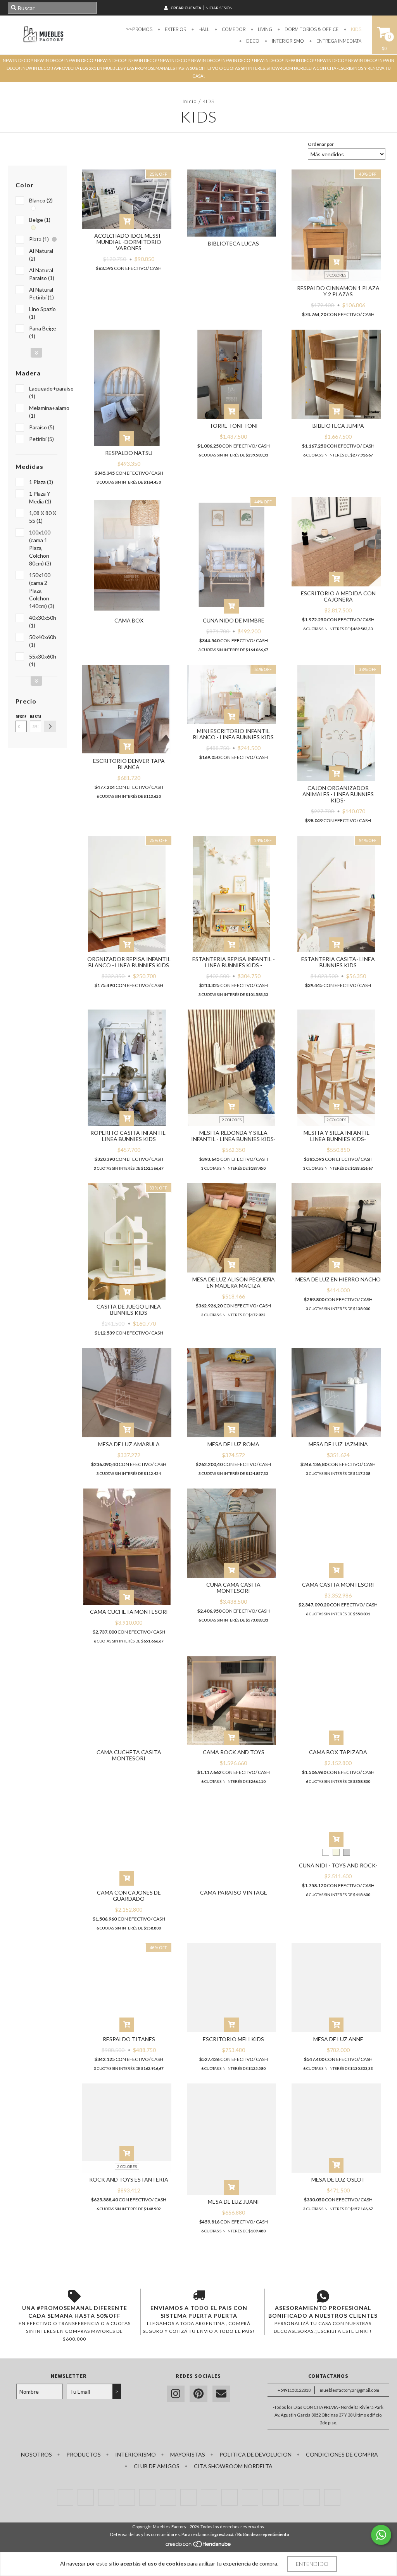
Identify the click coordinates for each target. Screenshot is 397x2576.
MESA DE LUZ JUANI (233, 2202)
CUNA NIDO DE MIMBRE (234, 620)
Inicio (190, 101)
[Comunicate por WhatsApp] (381, 2535)
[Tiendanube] (199, 2546)
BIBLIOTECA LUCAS (233, 243)
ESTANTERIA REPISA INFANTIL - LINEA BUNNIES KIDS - (234, 962)
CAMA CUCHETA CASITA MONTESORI (129, 1755)
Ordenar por (321, 144)
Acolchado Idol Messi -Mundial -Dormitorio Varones (129, 242)
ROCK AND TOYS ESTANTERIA (129, 2179)
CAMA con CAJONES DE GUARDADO (129, 1896)
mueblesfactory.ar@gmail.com (350, 2390)
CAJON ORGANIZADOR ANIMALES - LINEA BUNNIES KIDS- (338, 794)
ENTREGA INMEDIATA (338, 41)
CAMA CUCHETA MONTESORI (129, 1612)
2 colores (232, 1120)
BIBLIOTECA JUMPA (338, 426)
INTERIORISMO (287, 41)
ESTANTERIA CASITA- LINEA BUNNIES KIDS (338, 962)
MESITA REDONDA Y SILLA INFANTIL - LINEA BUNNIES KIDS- (233, 1136)
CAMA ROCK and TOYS (234, 1752)
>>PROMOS (139, 29)
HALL (203, 29)
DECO (252, 41)
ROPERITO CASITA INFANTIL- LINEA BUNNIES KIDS (129, 1136)
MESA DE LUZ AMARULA (129, 1444)
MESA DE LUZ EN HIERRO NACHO (338, 1279)
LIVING (264, 29)
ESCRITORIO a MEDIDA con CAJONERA (338, 596)
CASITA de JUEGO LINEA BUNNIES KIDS (129, 1310)
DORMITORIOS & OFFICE (311, 29)
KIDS (356, 29)
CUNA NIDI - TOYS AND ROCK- (338, 1865)
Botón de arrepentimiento (263, 2534)
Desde (21, 717)
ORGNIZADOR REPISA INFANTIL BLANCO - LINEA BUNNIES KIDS (129, 962)
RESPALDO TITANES (129, 2039)
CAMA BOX (129, 620)
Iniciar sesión (218, 8)
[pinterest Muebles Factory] (198, 2394)
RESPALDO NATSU (129, 453)
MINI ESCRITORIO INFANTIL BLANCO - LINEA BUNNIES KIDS (233, 734)
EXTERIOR (175, 29)
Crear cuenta (186, 8)
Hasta (35, 717)
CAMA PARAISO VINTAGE (234, 1892)
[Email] (221, 2394)
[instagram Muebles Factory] (176, 2394)
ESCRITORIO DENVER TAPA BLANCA (129, 764)
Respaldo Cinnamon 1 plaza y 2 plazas (338, 291)
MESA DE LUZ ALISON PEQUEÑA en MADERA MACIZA (234, 1282)
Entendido (312, 2564)
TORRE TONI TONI (234, 426)
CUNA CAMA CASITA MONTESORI (233, 1588)
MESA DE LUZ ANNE (338, 2039)
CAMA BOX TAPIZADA (338, 1752)
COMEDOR (233, 29)
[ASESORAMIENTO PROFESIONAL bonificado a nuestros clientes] (323, 2296)
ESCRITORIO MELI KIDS (233, 2039)
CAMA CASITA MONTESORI (338, 1584)
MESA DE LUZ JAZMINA (338, 1444)
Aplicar (50, 726)
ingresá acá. (222, 2534)
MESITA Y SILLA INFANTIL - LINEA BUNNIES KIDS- (338, 1136)
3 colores (336, 275)
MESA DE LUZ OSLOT (338, 2179)
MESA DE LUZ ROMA (233, 1444)
